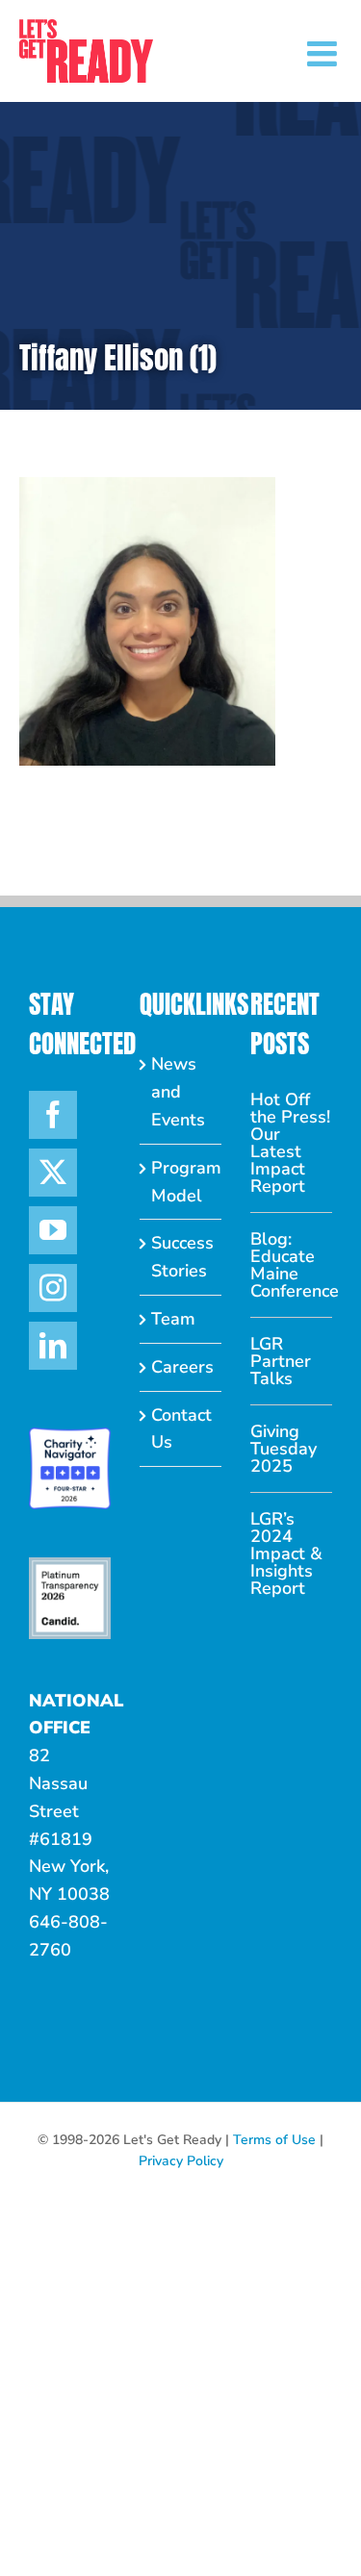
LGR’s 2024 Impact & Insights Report (286, 1553)
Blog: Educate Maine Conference (291, 1265)
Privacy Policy (181, 2161)
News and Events (178, 1092)
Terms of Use (274, 2140)
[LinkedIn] (53, 1346)
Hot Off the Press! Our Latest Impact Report (290, 1143)
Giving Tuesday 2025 (284, 1449)
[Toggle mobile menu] (324, 54)
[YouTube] (53, 1230)
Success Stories (181, 1257)
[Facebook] (53, 1115)
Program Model (181, 1182)
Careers (181, 1367)
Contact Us (181, 1429)
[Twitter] (53, 1173)
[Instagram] (53, 1288)
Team (173, 1319)
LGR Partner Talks (281, 1361)
